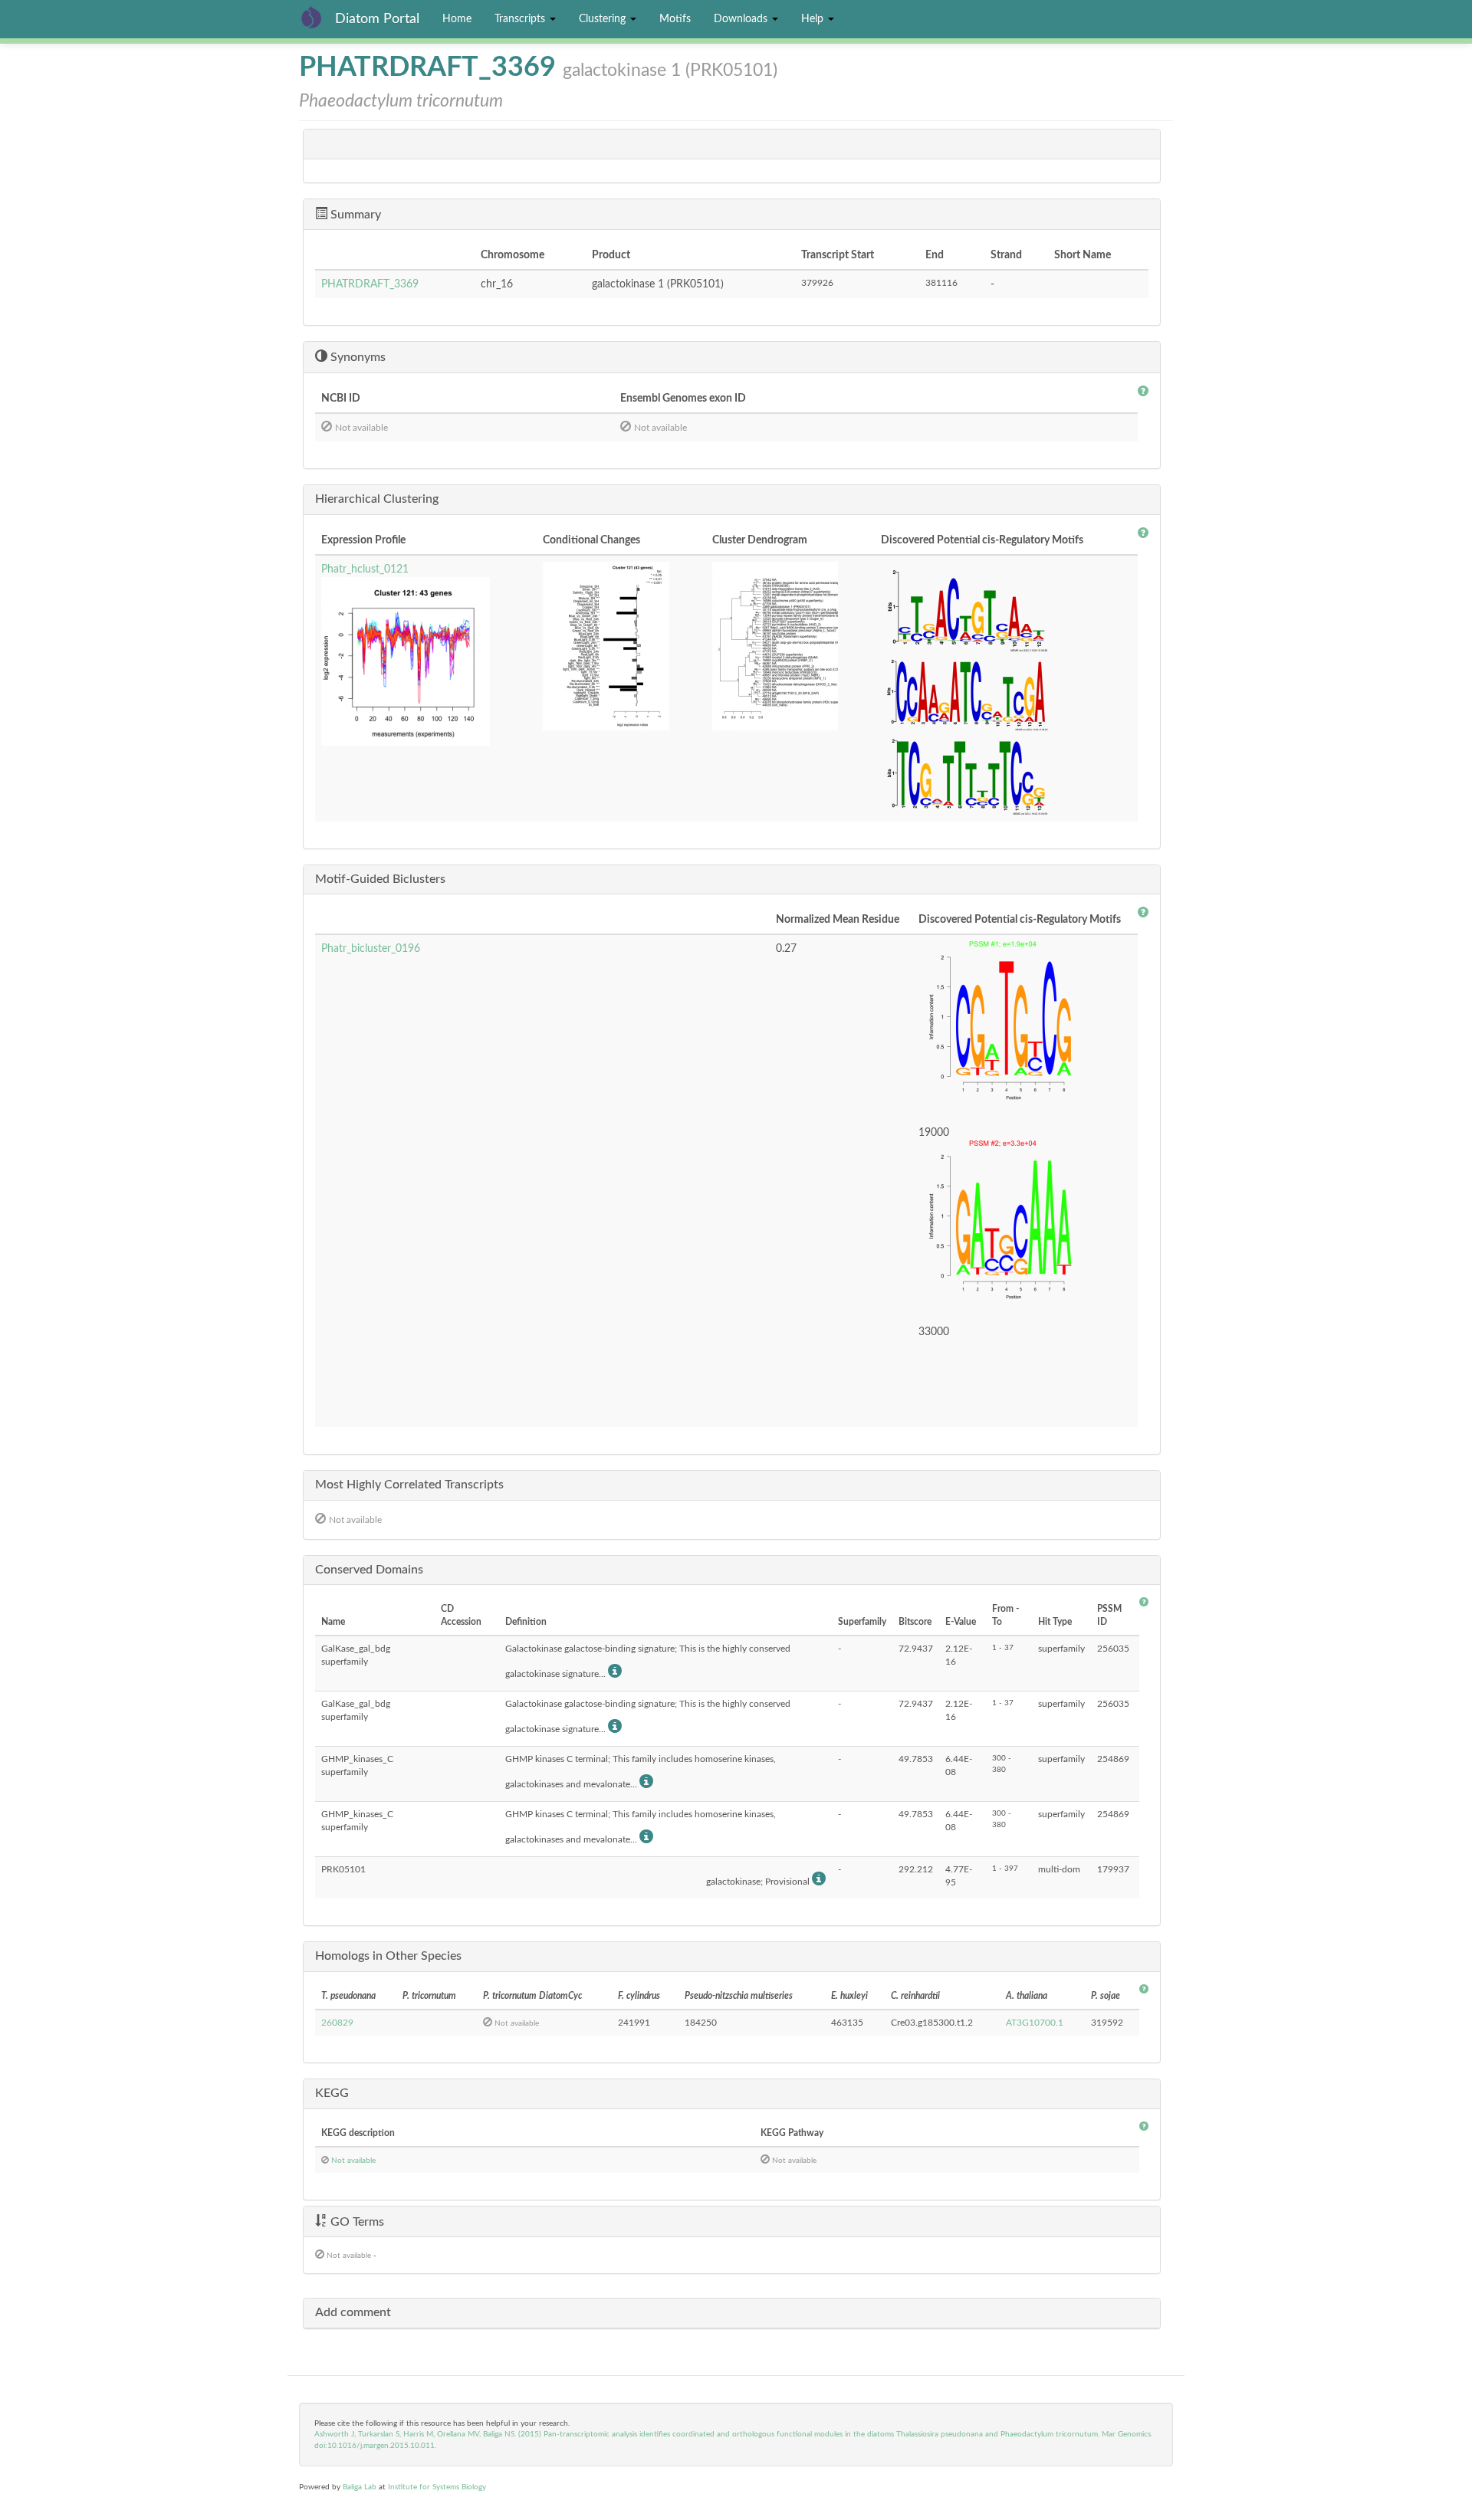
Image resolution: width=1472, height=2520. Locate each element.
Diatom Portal (377, 19)
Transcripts (521, 19)
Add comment (353, 2312)
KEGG (332, 2093)
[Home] (317, 17)
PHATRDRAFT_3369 (370, 284)
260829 (337, 2023)
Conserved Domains (369, 1570)
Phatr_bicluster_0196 (371, 949)
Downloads (742, 19)
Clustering (604, 19)
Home (457, 19)
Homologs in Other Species (388, 1956)
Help (814, 19)
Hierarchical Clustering (377, 499)
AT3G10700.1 (1035, 2023)
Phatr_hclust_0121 (365, 569)
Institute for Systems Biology (437, 2487)
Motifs (675, 19)
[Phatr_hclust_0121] (426, 661)
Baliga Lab (360, 2487)
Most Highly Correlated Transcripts (409, 1485)
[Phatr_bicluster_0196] (1025, 1025)
